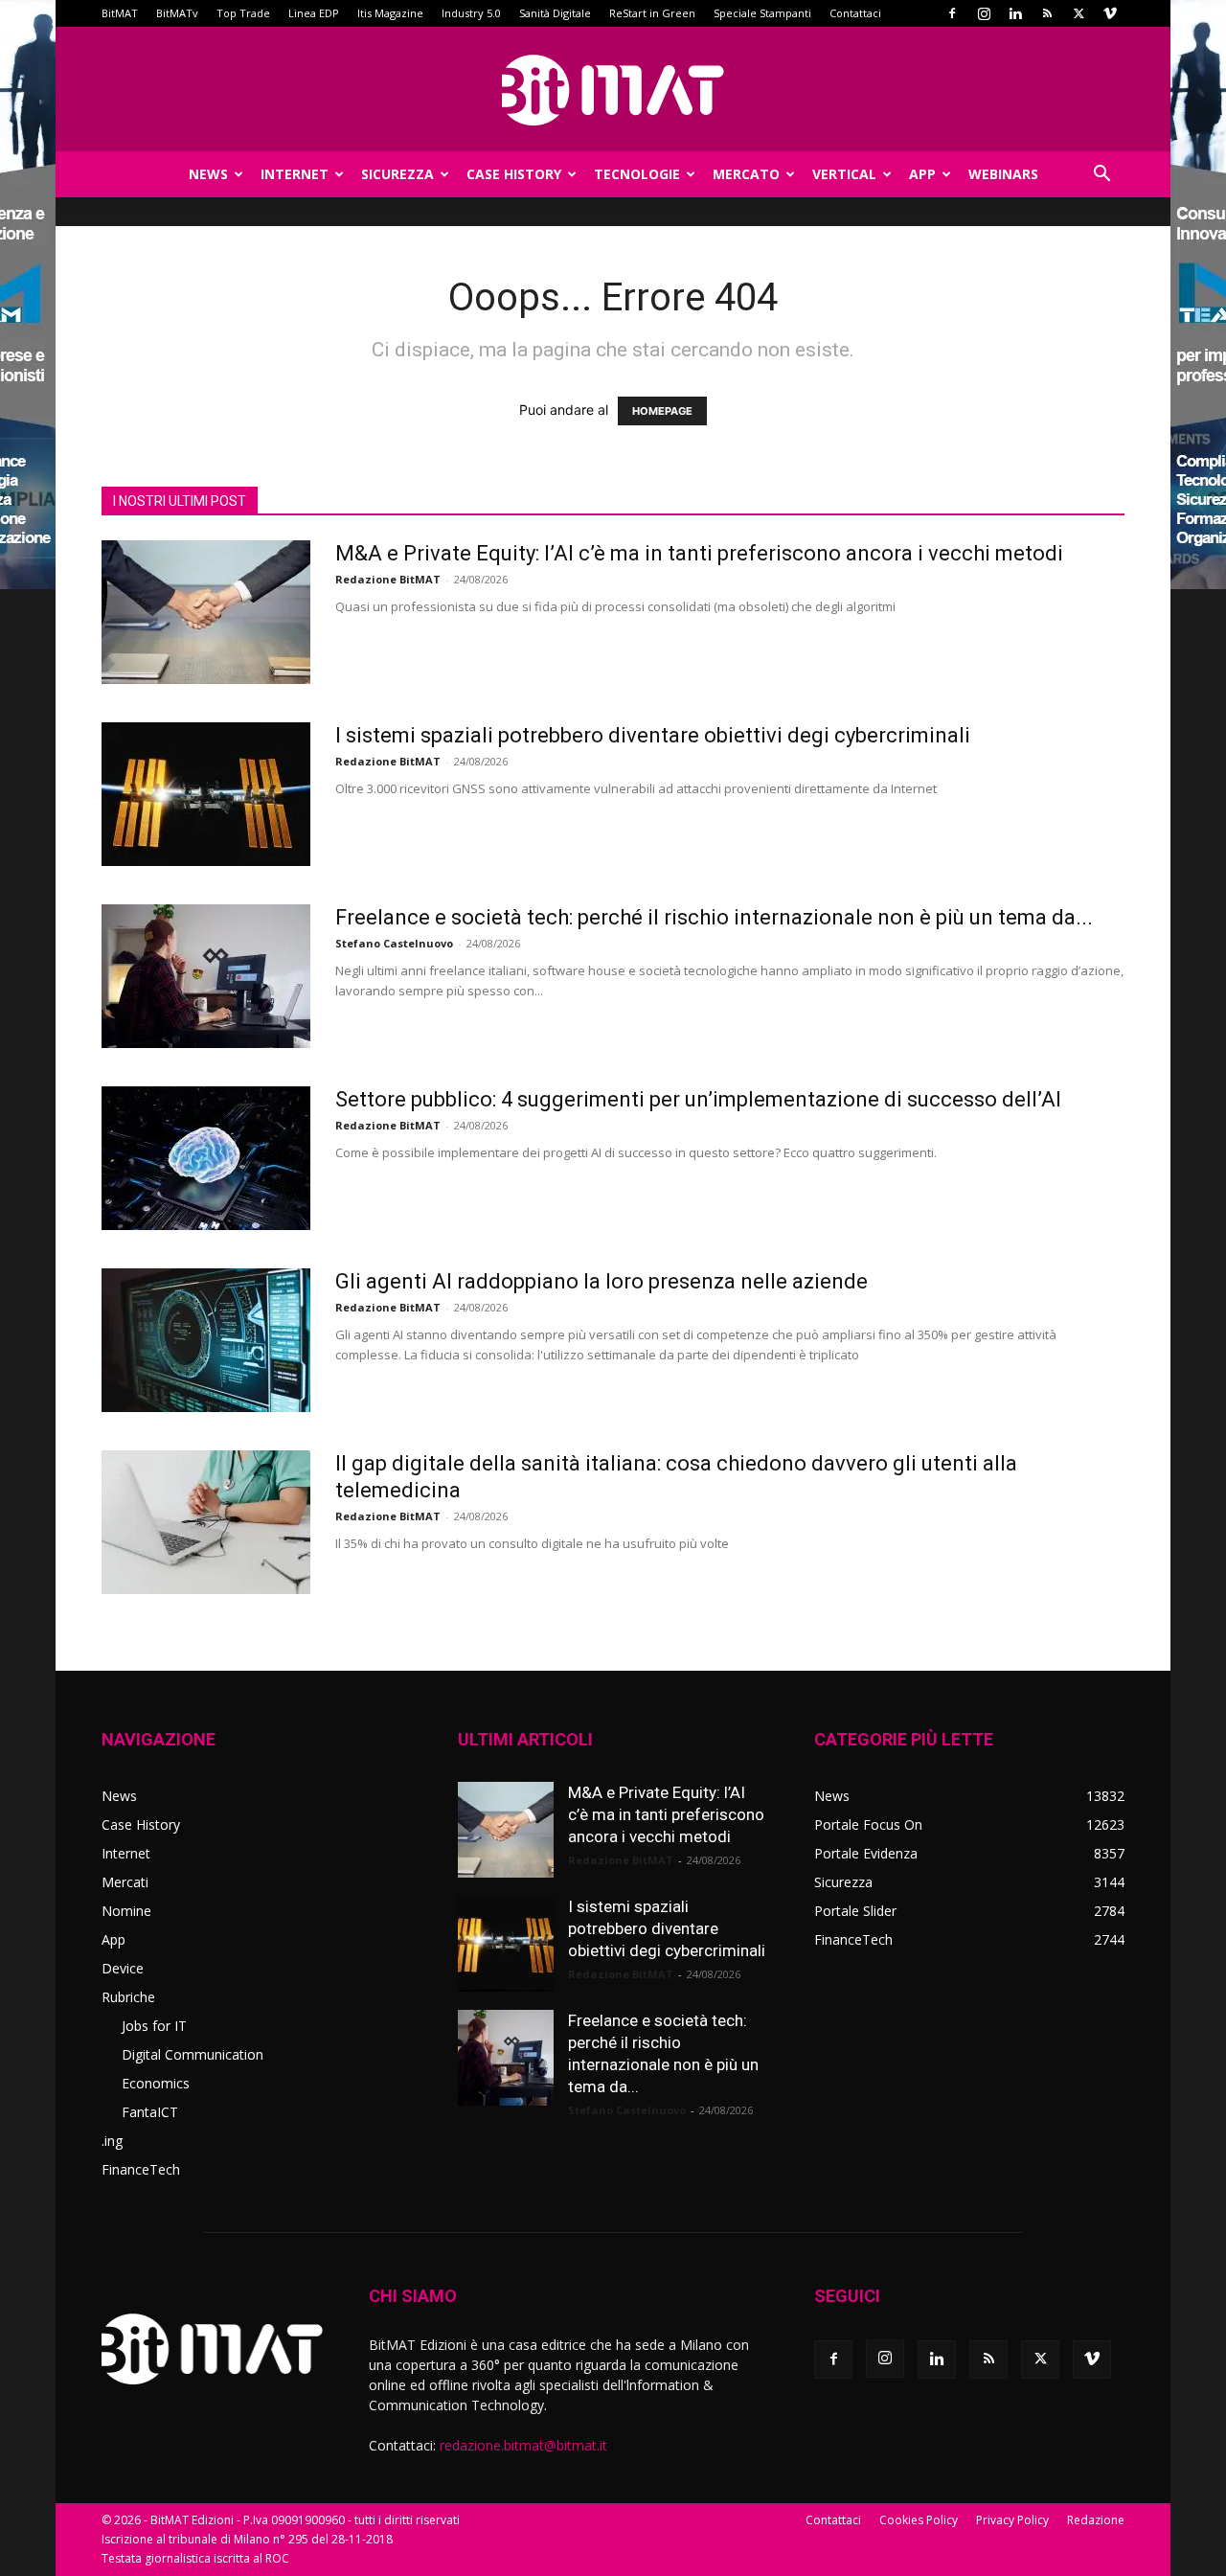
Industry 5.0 (471, 13)
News (208, 174)
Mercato (746, 174)
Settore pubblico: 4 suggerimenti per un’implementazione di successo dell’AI (698, 1099)
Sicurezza (397, 174)
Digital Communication (193, 2054)
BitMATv (177, 13)
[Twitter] (1078, 13)
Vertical (844, 174)
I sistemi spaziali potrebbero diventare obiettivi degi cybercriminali (653, 735)
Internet (295, 174)
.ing (112, 2141)
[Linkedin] (1015, 13)
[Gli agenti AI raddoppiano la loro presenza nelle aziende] (206, 1340)
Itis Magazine (390, 13)
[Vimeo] (1110, 13)
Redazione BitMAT (388, 579)
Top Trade (243, 13)
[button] (1101, 176)
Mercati (125, 1882)
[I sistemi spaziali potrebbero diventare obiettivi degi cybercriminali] (206, 794)
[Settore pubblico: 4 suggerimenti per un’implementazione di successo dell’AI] (206, 1158)
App (922, 174)
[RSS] (1047, 13)
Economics (156, 2083)
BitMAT (120, 13)
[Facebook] (952, 13)
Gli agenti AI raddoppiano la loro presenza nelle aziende (602, 1281)
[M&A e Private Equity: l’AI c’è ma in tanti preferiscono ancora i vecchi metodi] (206, 612)
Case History (514, 174)
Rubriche (128, 1997)
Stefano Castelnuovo (394, 943)
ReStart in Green (652, 13)
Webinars (1003, 174)
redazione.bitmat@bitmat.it (523, 2445)
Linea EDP (314, 13)
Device (123, 1968)
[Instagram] (984, 13)
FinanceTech (141, 2169)
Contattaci (855, 13)
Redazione (1096, 2520)
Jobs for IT (154, 2026)
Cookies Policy (919, 2520)
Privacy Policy (1012, 2520)
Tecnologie (637, 174)
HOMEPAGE (662, 411)
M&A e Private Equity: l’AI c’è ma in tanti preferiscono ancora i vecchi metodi (699, 553)
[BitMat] (613, 90)
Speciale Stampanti (762, 13)
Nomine (126, 1911)
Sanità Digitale (555, 13)
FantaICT (150, 2112)
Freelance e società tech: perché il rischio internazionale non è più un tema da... (714, 917)
